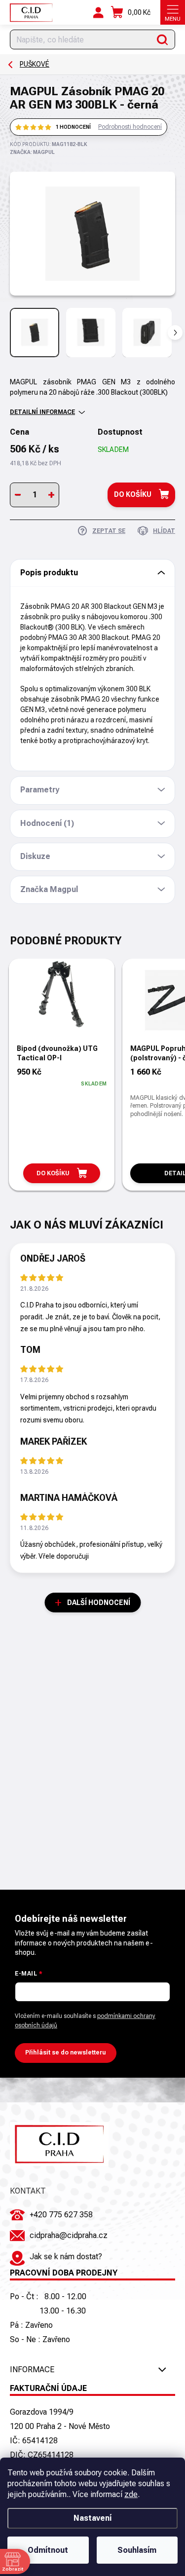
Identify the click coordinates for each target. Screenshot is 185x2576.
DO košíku (133, 494)
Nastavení (92, 2518)
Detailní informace (42, 412)
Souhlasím (137, 2550)
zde (131, 2494)
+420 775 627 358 (61, 2215)
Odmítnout (48, 2550)
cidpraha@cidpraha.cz (69, 2235)
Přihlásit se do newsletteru (66, 2053)
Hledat (163, 39)
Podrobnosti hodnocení (130, 127)
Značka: (32, 152)
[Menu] (173, 12)
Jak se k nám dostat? (66, 2257)
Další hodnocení (99, 1603)
